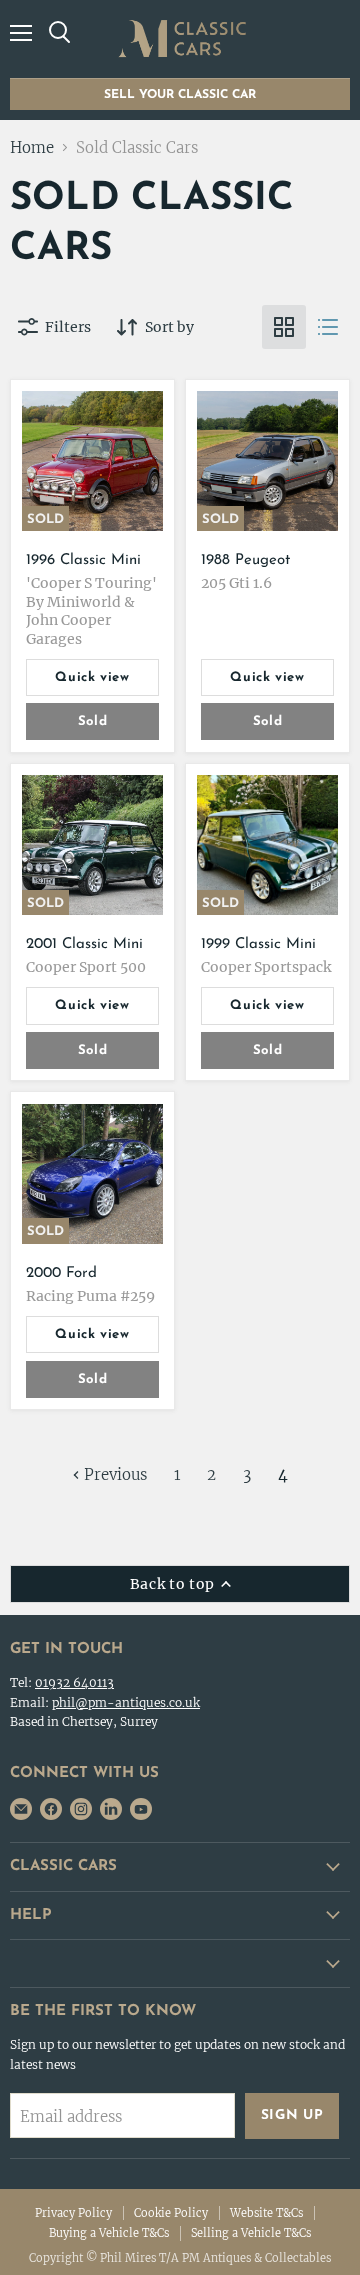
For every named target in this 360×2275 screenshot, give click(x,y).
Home (32, 147)
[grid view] (284, 327)
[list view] (328, 327)
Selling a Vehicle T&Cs (251, 2233)
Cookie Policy (171, 2213)
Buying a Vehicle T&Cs (109, 2233)
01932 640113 (74, 1682)
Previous (113, 1474)
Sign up (292, 2115)
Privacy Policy (73, 2213)
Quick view (92, 677)
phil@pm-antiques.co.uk (126, 1702)
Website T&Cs (266, 2213)
